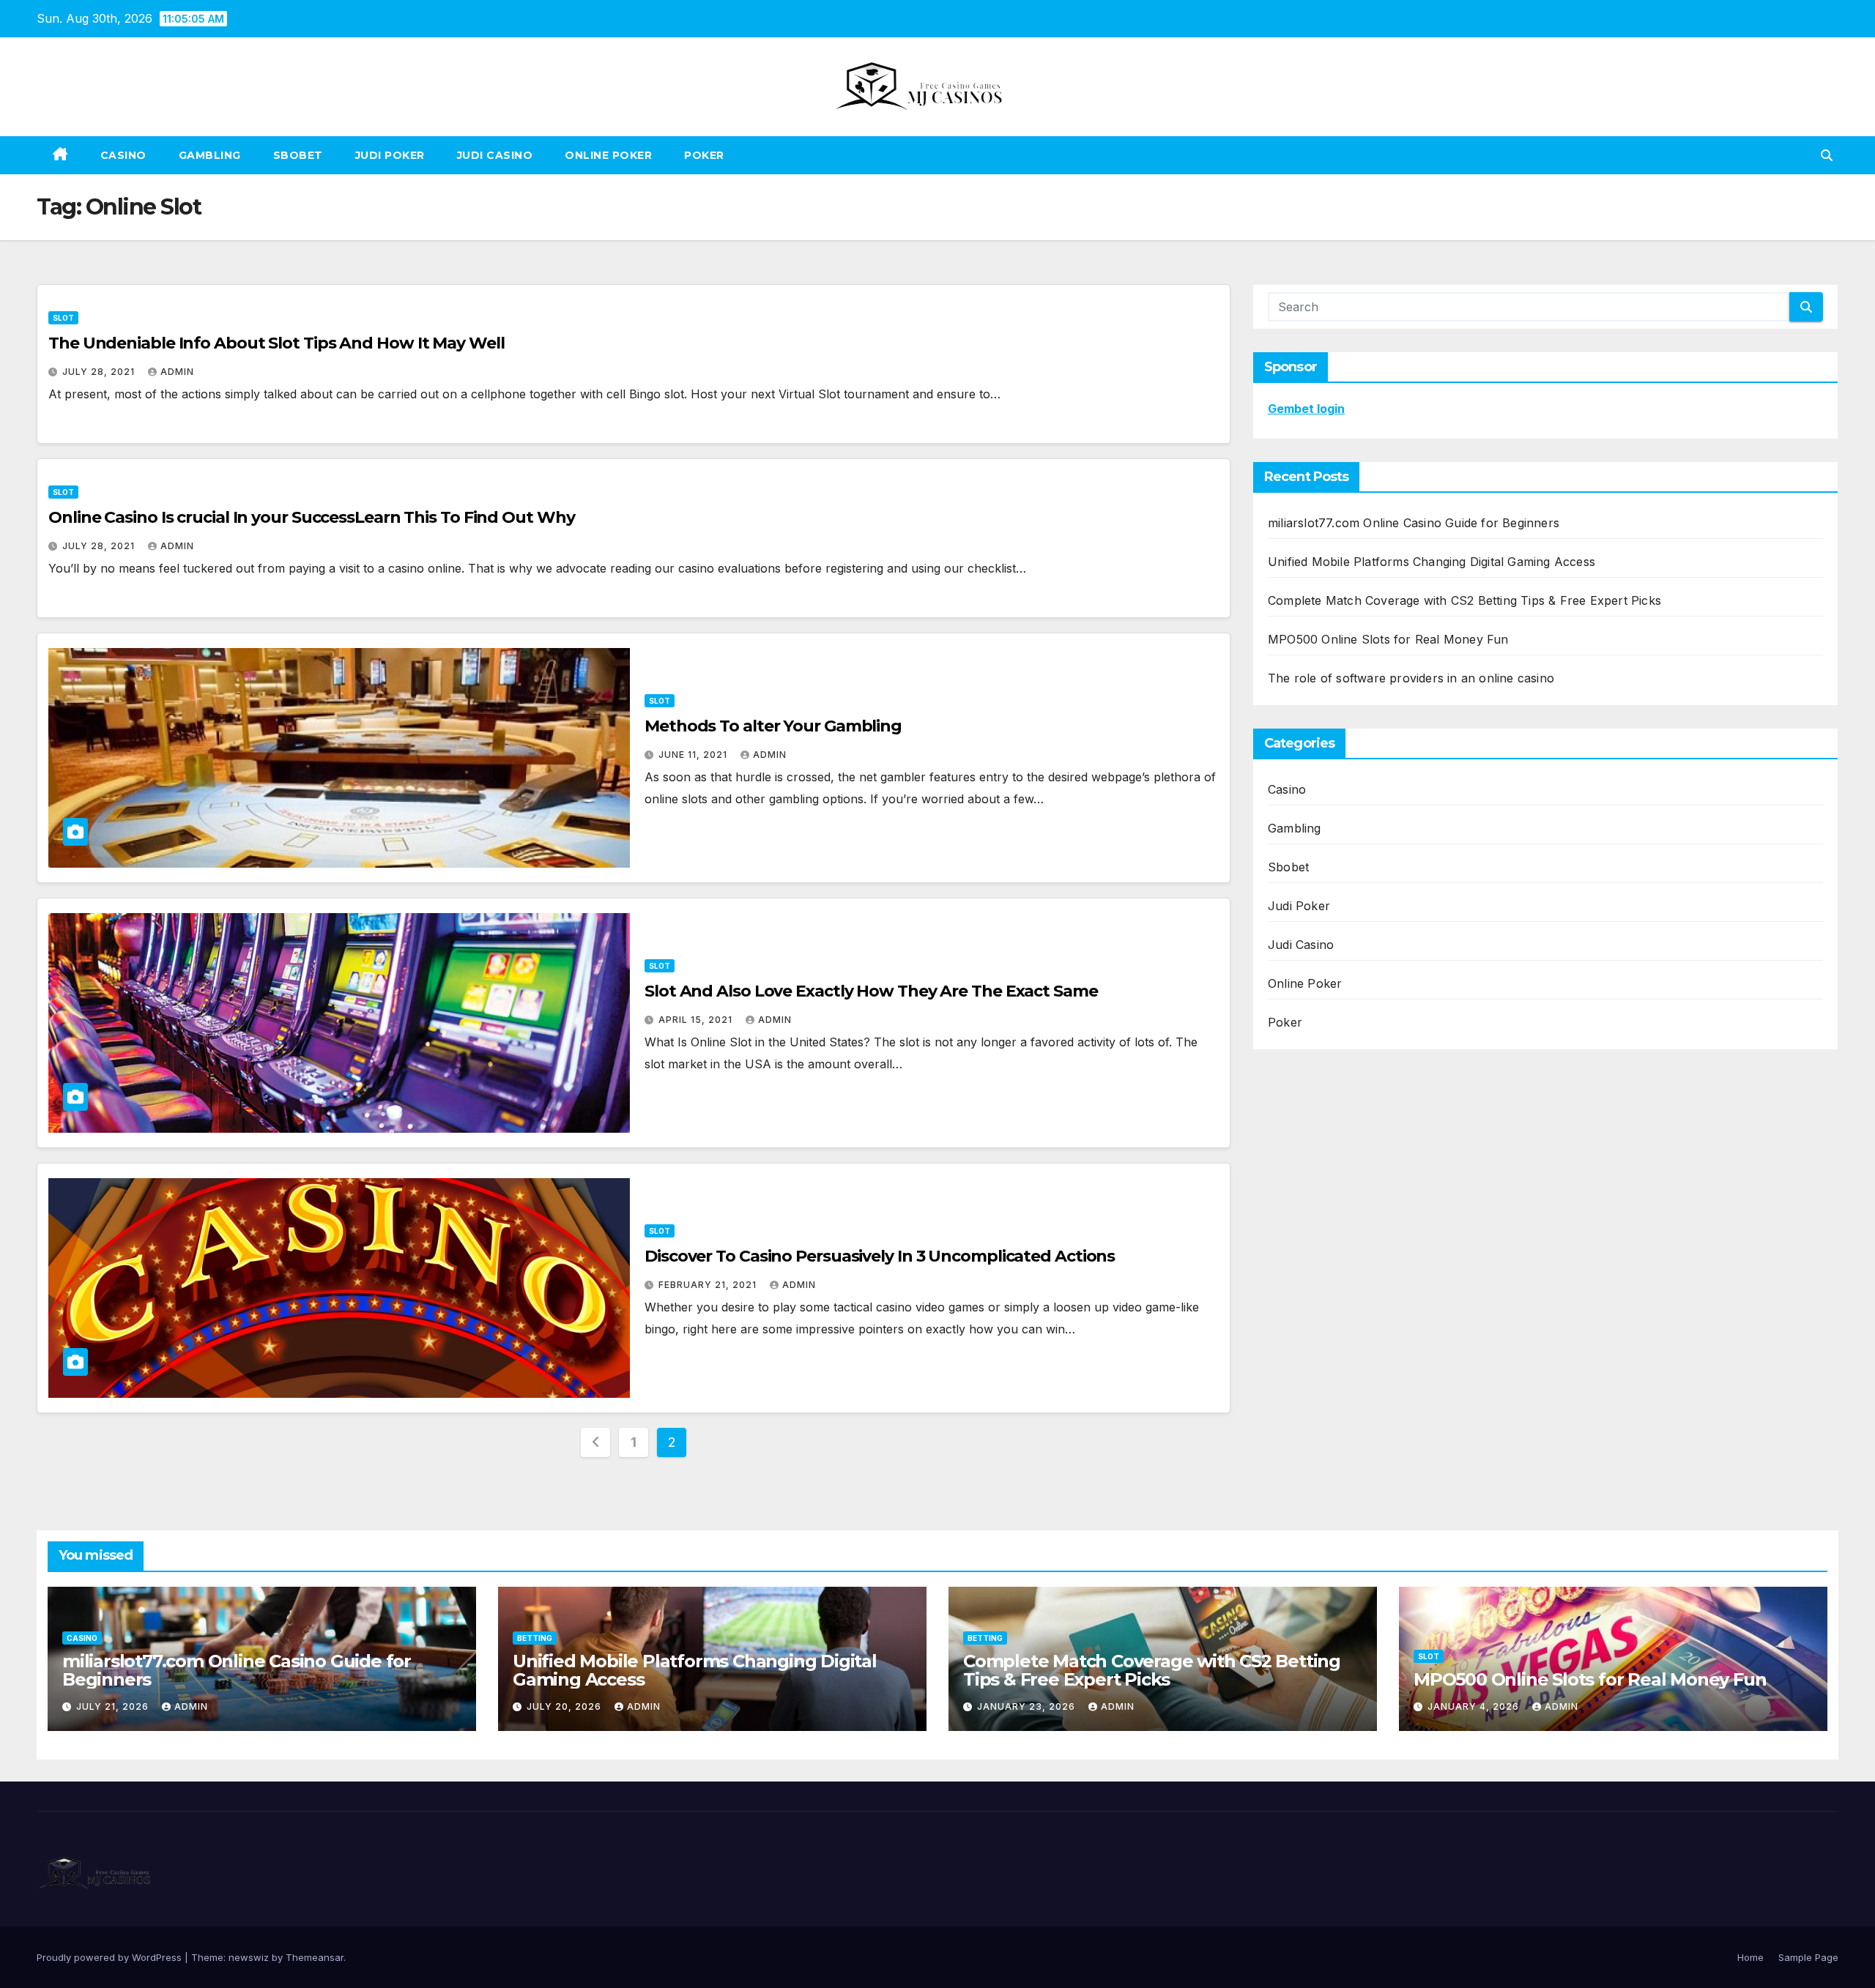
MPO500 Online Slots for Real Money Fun (1388, 639)
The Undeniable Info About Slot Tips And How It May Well (276, 343)
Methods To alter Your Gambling (773, 726)
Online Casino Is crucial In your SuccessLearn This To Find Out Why (311, 517)
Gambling (210, 155)
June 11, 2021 (694, 755)
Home (1750, 1957)
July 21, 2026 (114, 1706)
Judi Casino (495, 155)
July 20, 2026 (565, 1706)
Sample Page (1808, 1957)
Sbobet (298, 155)
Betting (535, 1638)
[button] (1827, 155)
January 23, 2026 (1028, 1706)
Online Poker (608, 155)
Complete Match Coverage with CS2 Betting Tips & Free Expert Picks (1464, 600)
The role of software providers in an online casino (1411, 678)
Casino (123, 155)
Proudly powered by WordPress (111, 1957)
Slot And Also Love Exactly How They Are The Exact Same (871, 991)
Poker (704, 155)
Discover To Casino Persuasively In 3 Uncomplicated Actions (880, 1256)
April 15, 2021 (697, 1020)
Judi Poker (390, 155)
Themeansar (315, 1957)
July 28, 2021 (100, 372)
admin (177, 372)
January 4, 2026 (1475, 1706)
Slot (63, 318)
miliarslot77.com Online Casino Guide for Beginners (1414, 523)
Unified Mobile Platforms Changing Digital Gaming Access (1432, 562)
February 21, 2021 (709, 1285)
